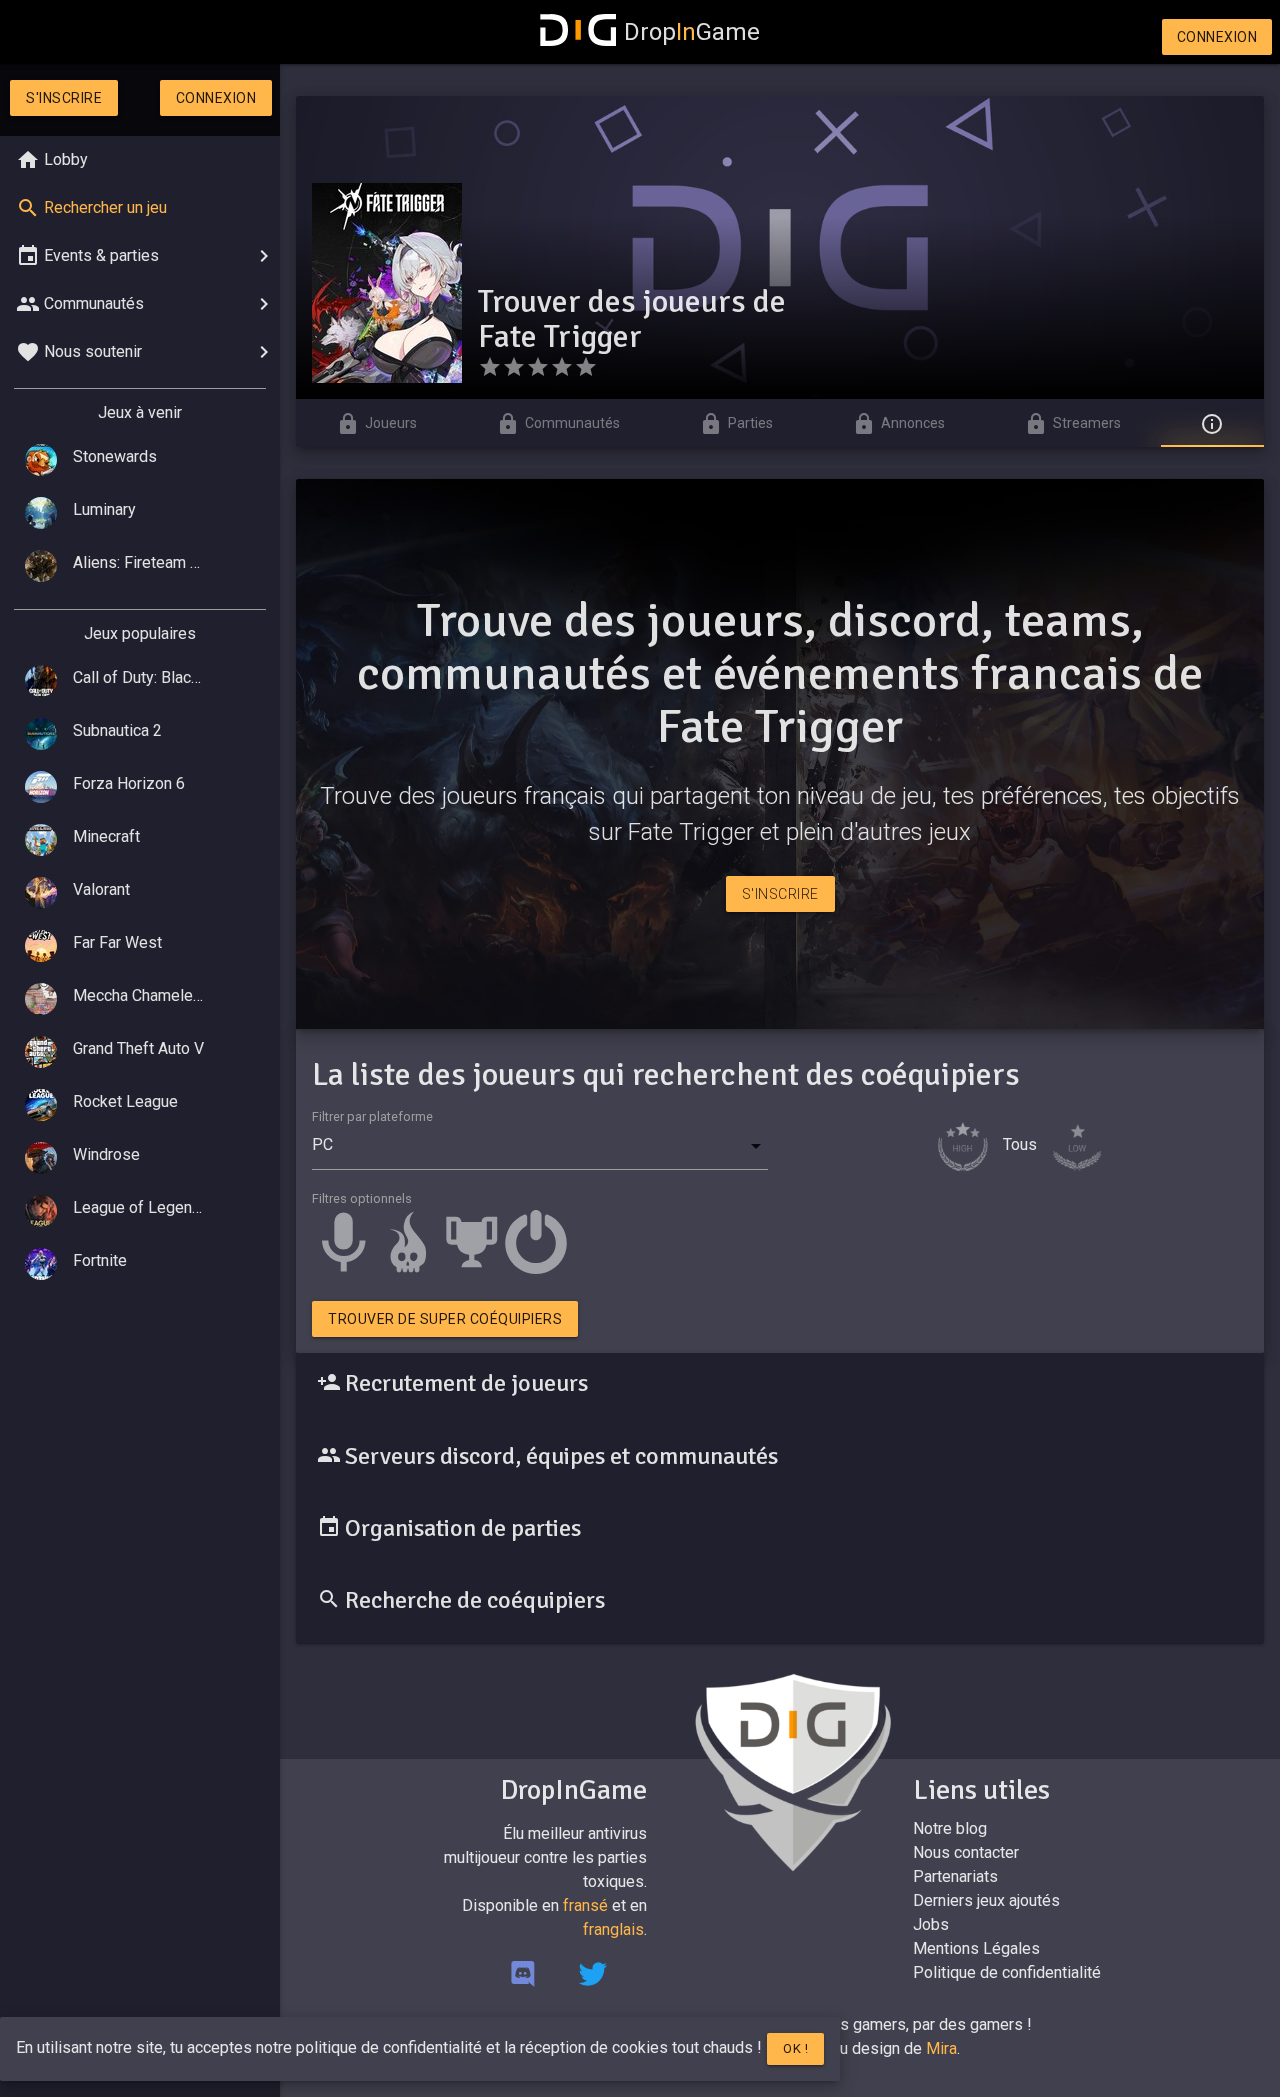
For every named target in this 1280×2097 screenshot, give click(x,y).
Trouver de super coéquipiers (445, 1319)
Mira (941, 2048)
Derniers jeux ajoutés (986, 1900)
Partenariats (955, 1876)
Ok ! (795, 2048)
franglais (613, 1929)
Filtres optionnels (362, 1198)
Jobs (931, 1924)
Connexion (1217, 37)
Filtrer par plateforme (372, 1116)
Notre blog (950, 1828)
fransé (585, 1905)
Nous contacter (966, 1852)
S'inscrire (64, 98)
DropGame (692, 32)
